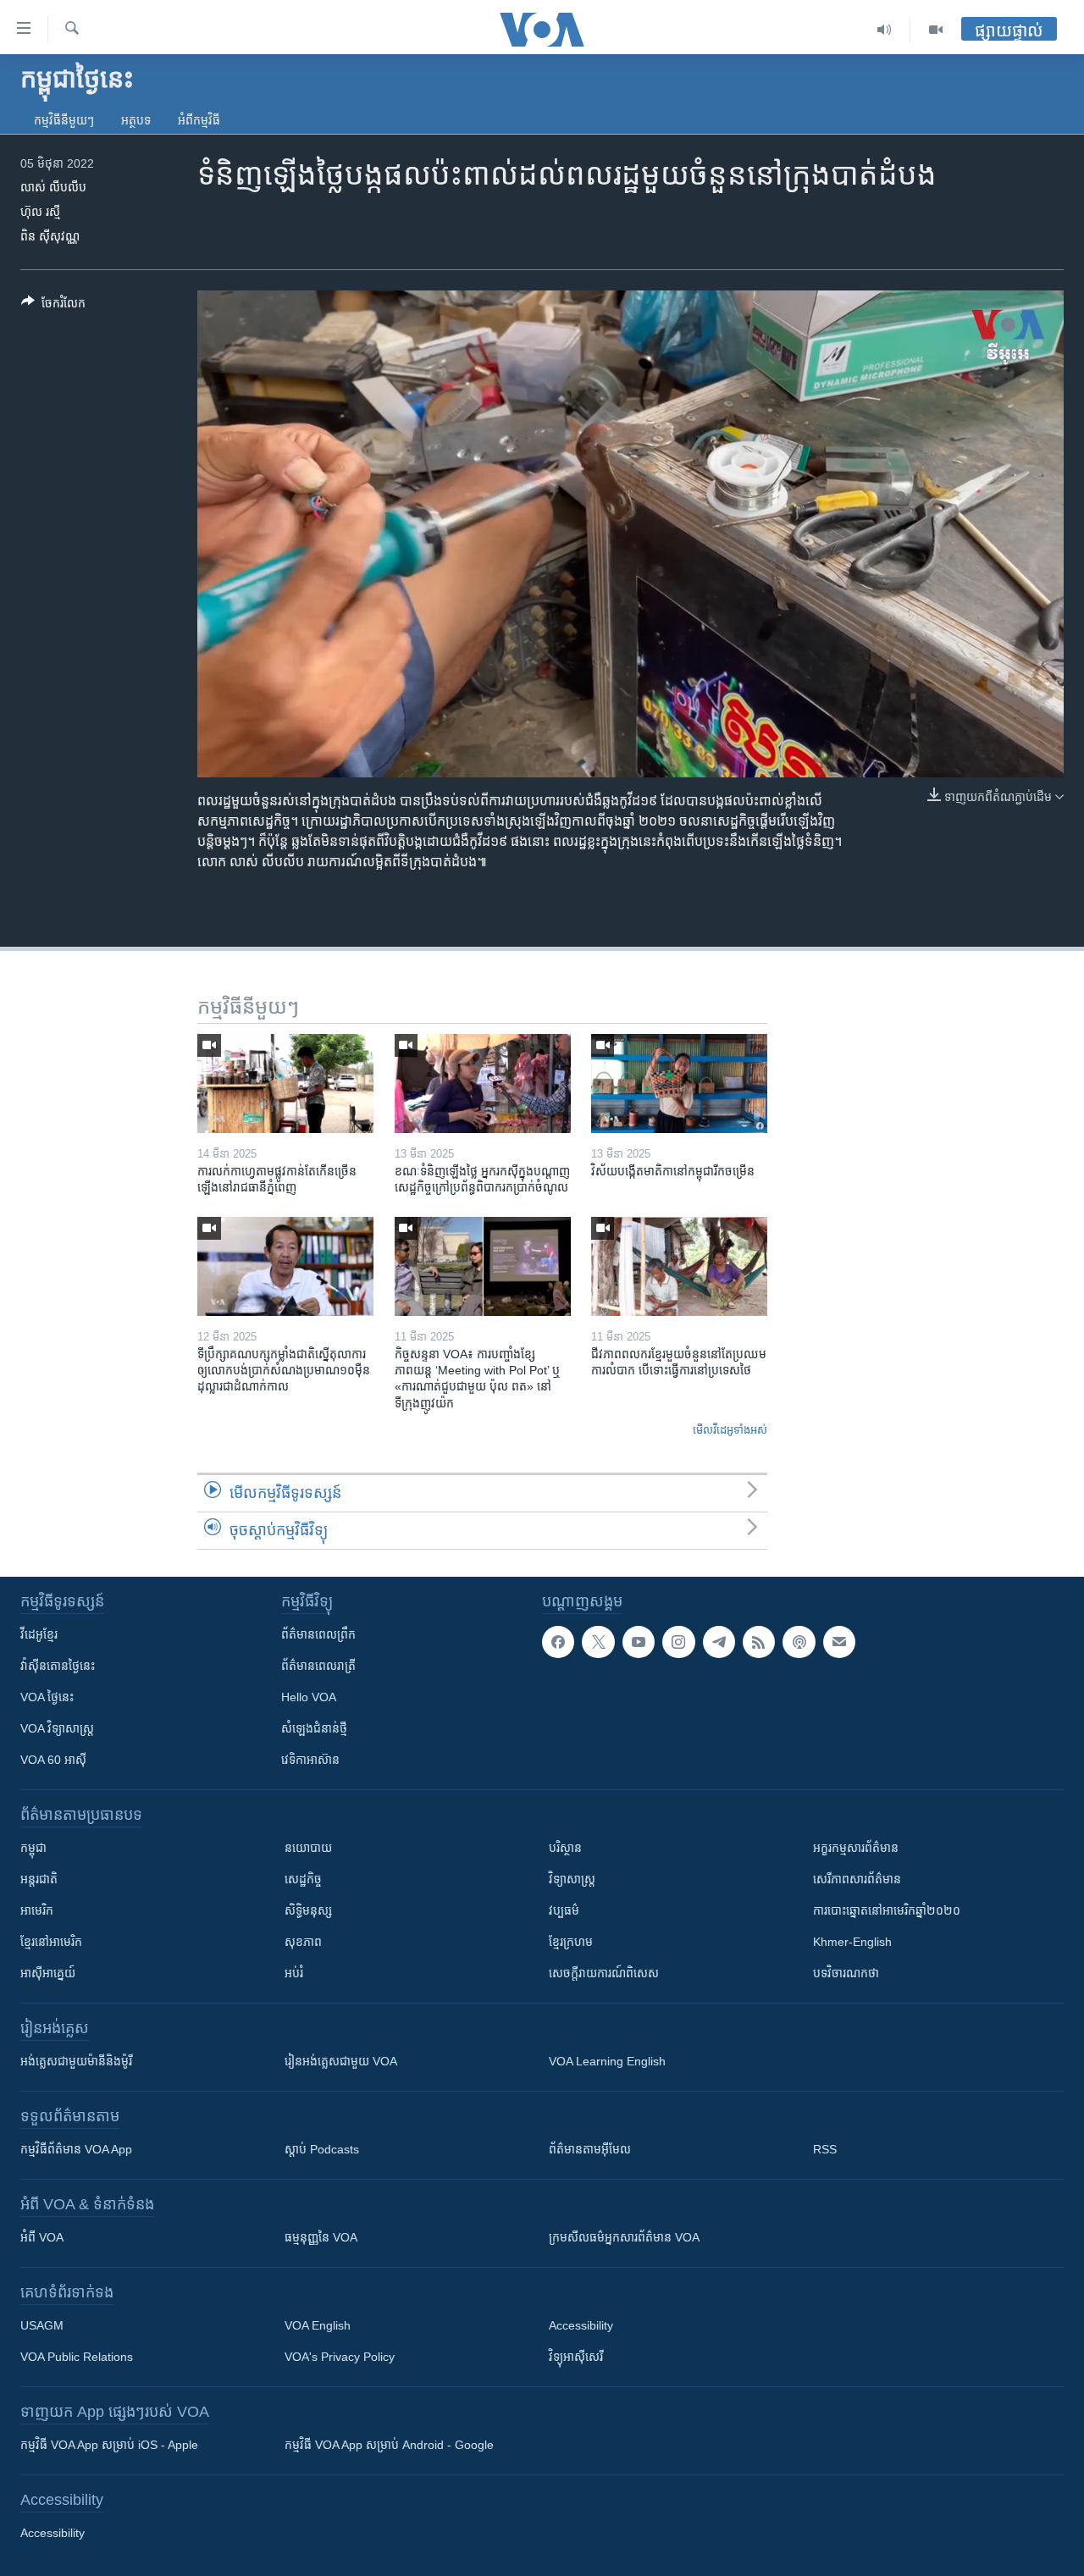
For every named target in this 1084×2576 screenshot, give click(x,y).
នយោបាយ (308, 1848)
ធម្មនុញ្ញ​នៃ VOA (321, 2237)
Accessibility (581, 2325)
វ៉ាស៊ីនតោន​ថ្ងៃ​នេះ (58, 1666)
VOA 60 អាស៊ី (53, 1760)
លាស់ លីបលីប (53, 187)
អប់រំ (294, 1973)
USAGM (42, 2325)
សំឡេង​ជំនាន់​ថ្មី (314, 1728)
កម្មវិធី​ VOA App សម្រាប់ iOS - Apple (109, 2445)
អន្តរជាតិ (39, 1879)
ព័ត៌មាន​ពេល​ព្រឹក (318, 1634)
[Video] (936, 30)
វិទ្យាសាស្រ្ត (572, 1879)
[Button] (53, 306)
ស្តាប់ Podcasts (322, 2149)
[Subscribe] (839, 1642)
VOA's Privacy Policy (340, 2357)
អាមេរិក (37, 1910)
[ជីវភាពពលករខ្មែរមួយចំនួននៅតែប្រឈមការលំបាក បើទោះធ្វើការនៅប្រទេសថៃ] (679, 1266)
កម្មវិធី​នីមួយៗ (64, 120)
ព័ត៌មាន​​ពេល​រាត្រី (318, 1666)
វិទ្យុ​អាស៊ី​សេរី (576, 2357)
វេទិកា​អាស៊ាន (310, 1760)
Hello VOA (309, 1697)
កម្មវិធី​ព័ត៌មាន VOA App (76, 2149)
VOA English (318, 2325)
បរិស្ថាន (565, 1848)
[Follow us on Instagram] (678, 1642)
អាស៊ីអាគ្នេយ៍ (48, 1973)
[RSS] (759, 1642)
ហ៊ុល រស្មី (40, 212)
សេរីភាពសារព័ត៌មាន (857, 1879)
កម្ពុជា (33, 1848)
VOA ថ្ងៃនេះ (47, 1697)
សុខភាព (303, 1942)
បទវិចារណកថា (846, 1973)
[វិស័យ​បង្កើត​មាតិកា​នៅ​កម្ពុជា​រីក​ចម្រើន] (679, 1083)
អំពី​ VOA (42, 2237)
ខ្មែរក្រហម (571, 1942)
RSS (825, 2149)
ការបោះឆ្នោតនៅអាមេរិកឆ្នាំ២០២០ (887, 1910)
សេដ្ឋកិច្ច (303, 1879)
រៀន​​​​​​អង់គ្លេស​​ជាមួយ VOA (341, 2061)
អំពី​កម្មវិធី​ (199, 120)
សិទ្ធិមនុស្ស (308, 1910)
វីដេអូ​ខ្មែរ (39, 1634)
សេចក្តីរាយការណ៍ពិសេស (604, 1973)
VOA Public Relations (77, 2357)
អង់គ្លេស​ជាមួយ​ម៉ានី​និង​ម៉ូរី (76, 2061)
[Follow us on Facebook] (558, 1642)
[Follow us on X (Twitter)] (598, 1642)
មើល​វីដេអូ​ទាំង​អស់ (730, 1430)
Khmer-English (852, 1942)
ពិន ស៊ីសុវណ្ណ (50, 236)
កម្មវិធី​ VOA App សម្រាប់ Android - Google (389, 2445)
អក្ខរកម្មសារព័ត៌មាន (856, 1848)
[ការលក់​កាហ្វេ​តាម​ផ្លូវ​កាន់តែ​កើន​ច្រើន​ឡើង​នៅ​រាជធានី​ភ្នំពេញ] (285, 1083)
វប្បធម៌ (564, 1910)
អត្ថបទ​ (136, 120)
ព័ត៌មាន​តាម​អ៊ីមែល (590, 2149)
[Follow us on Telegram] (719, 1642)
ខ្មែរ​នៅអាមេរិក (51, 1942)
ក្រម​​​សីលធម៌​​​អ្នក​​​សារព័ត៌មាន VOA (624, 2237)
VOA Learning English (607, 2061)
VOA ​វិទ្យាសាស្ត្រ (57, 1728)
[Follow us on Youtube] (639, 1642)
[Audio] (885, 30)
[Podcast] (799, 1642)
